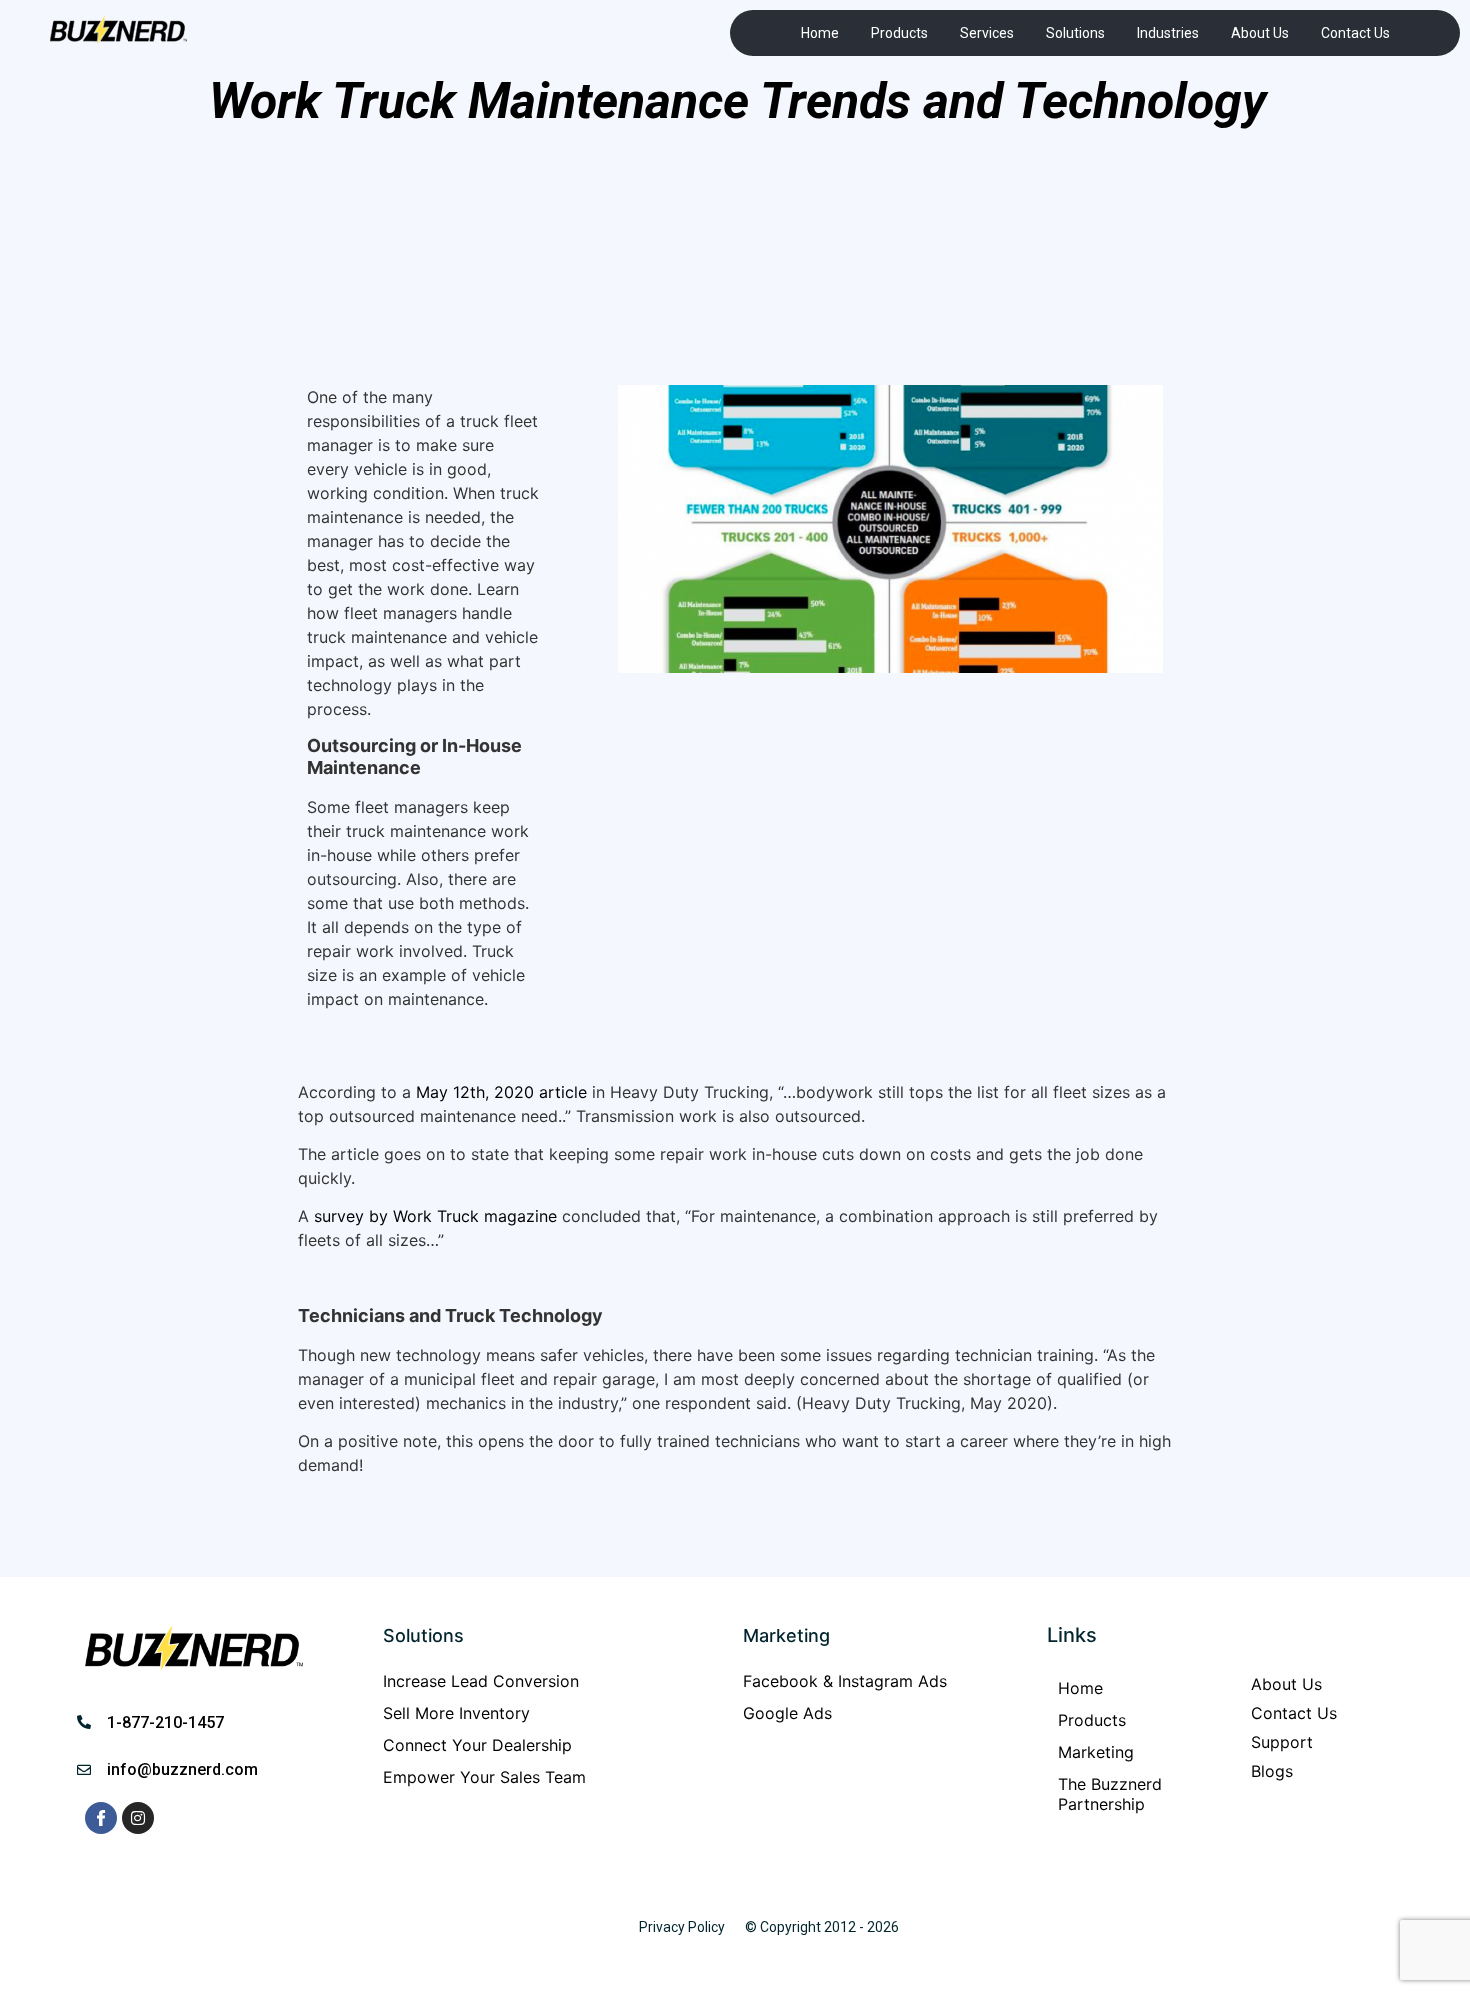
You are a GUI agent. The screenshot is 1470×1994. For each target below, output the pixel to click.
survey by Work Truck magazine (435, 1216)
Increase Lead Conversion (481, 1681)
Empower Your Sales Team (484, 1777)
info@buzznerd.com (182, 1769)
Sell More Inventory (456, 1713)
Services (987, 33)
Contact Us (1355, 33)
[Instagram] (138, 1818)
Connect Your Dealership (477, 1745)
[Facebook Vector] (101, 1818)
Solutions (1075, 33)
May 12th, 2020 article (501, 1092)
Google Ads (787, 1713)
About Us (1260, 33)
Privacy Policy (682, 1927)
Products (899, 33)
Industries (1168, 33)
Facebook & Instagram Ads (845, 1681)
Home (820, 33)
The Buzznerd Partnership (1110, 1794)
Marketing (1096, 1752)
